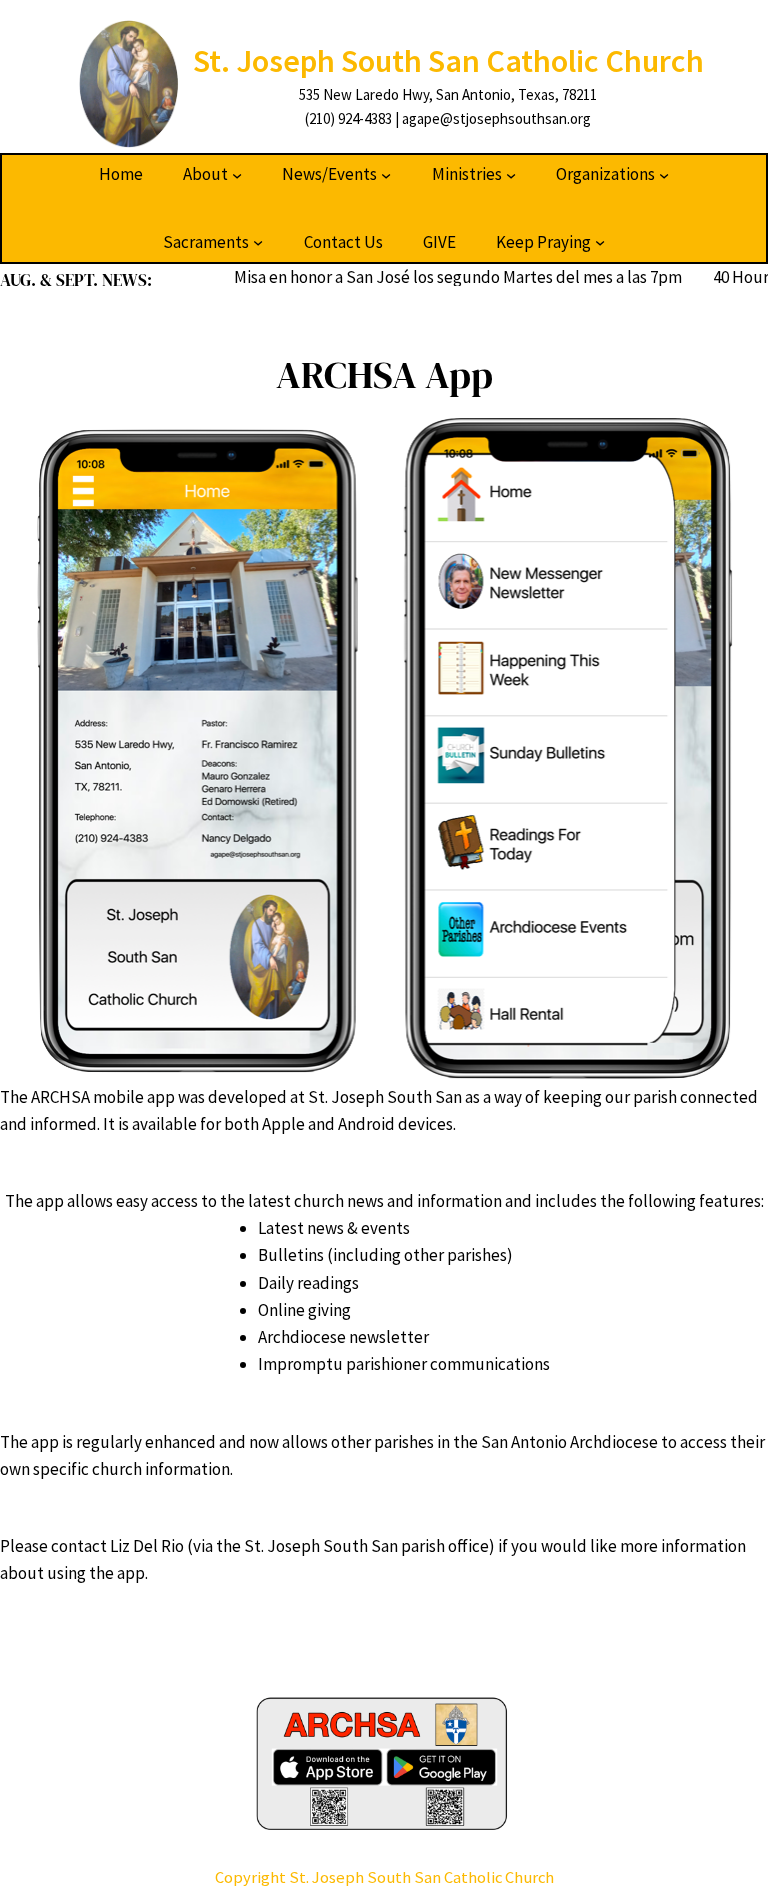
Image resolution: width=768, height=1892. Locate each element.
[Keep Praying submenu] (600, 242)
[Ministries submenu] (511, 175)
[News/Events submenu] (386, 175)
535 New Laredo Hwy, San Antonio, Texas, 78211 (448, 94)
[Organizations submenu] (664, 175)
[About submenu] (237, 175)
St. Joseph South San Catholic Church (448, 60)
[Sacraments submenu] (258, 242)
